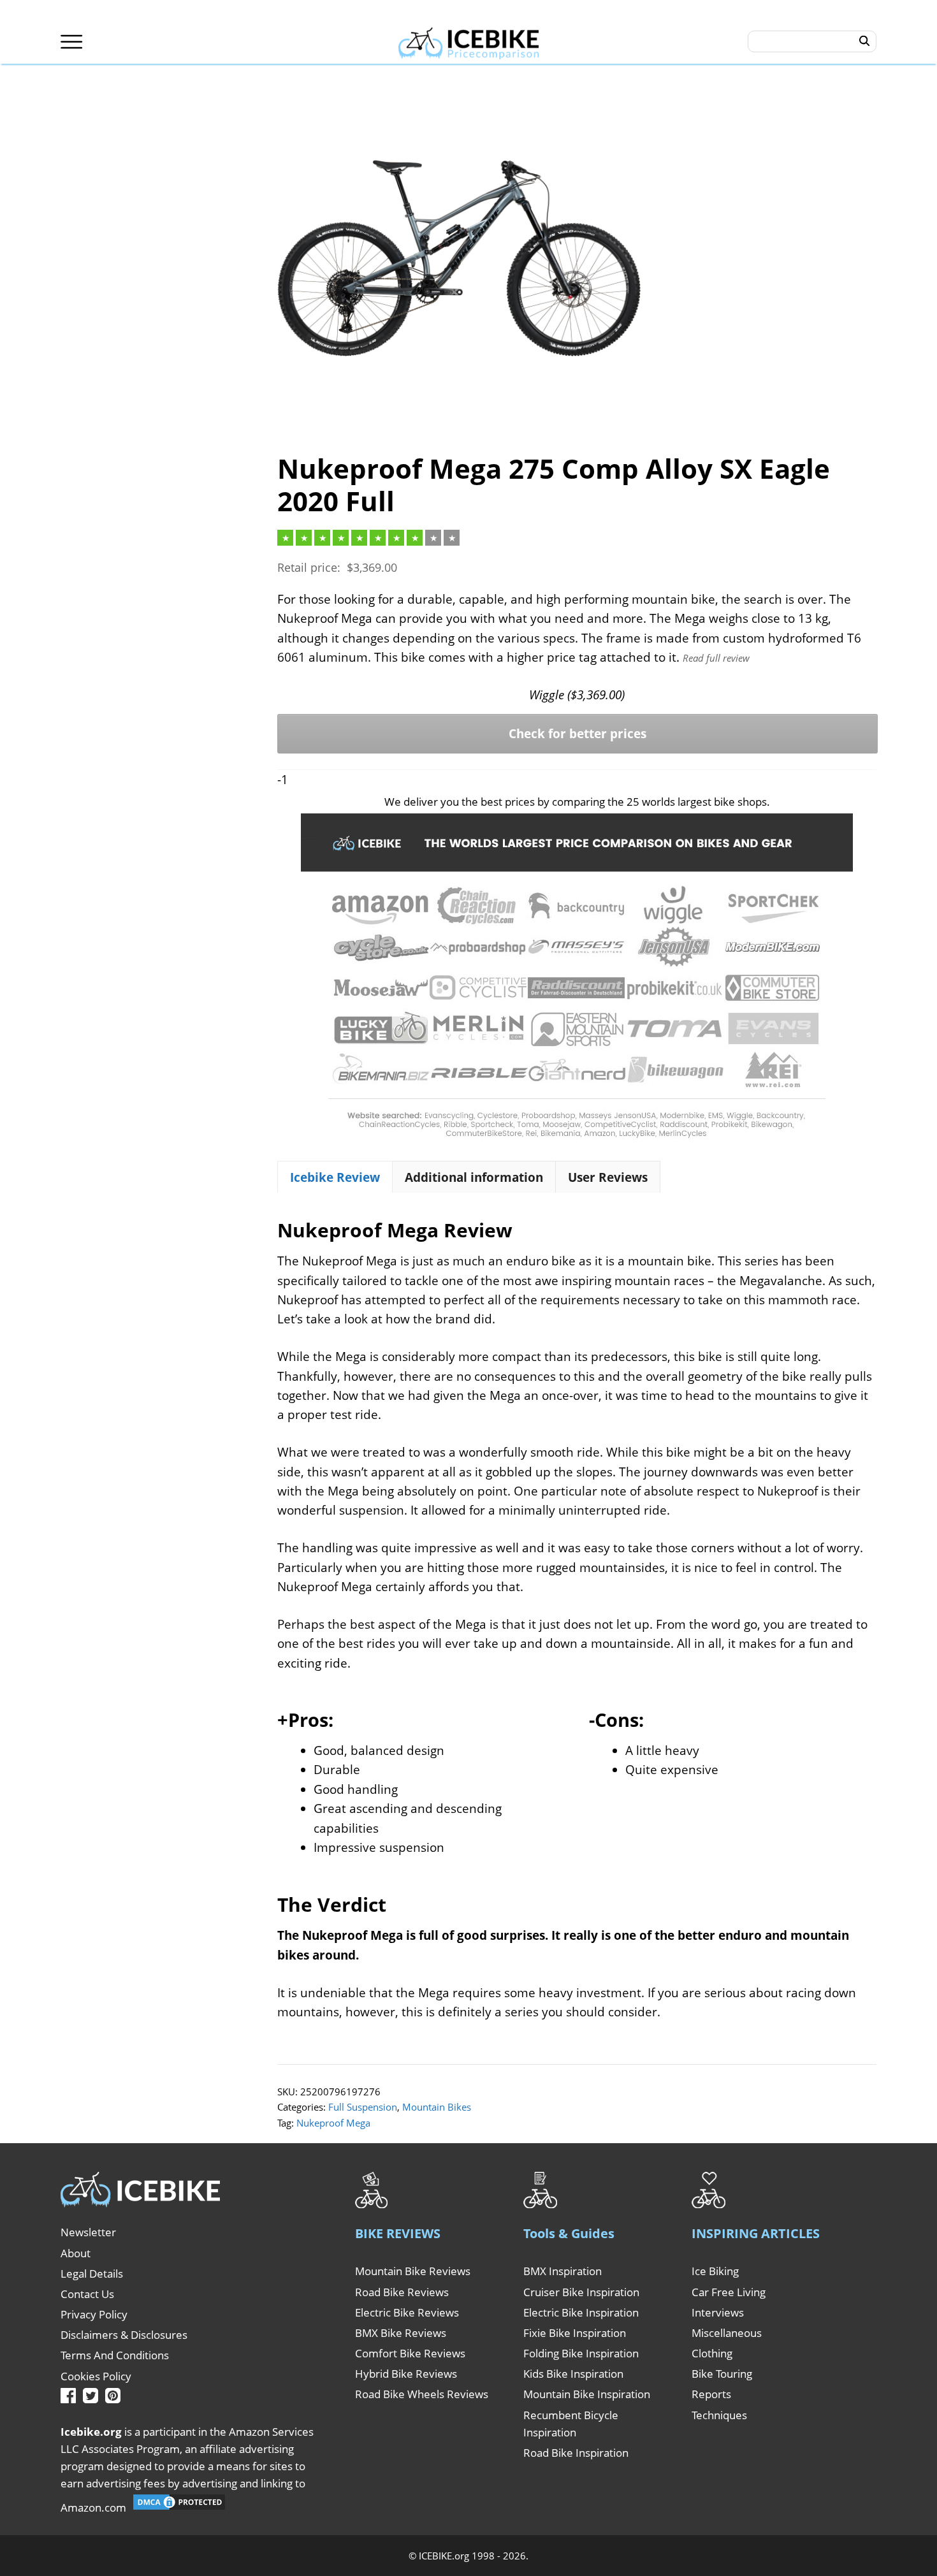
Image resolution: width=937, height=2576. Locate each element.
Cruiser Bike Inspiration (581, 2292)
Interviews (718, 2312)
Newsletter (88, 2232)
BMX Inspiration (563, 2271)
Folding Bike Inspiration (581, 2353)
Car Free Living (729, 2292)
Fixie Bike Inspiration (575, 2333)
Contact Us (87, 2294)
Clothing (712, 2353)
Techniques (719, 2415)
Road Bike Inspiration (576, 2453)
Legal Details (92, 2274)
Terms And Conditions (115, 2355)
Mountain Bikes (437, 2107)
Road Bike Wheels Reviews (422, 2394)
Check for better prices (577, 734)
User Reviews (608, 1177)
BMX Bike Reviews (401, 2333)
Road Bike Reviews (402, 2292)
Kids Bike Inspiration (573, 2374)
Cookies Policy (96, 2376)
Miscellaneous (727, 2333)
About (76, 2253)
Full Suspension (363, 2107)
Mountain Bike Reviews (413, 2271)
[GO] (865, 41)
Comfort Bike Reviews (410, 2353)
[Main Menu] (72, 42)
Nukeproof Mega (333, 2123)
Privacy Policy (94, 2314)
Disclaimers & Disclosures (124, 2335)
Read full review (716, 658)
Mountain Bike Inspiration (587, 2394)
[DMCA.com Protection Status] (179, 2507)
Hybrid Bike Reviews (406, 2374)
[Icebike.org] (469, 41)
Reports (711, 2394)
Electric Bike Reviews (407, 2312)
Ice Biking (715, 2271)
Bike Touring (722, 2374)
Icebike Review (335, 1177)
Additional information (474, 1177)
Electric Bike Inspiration (581, 2312)
